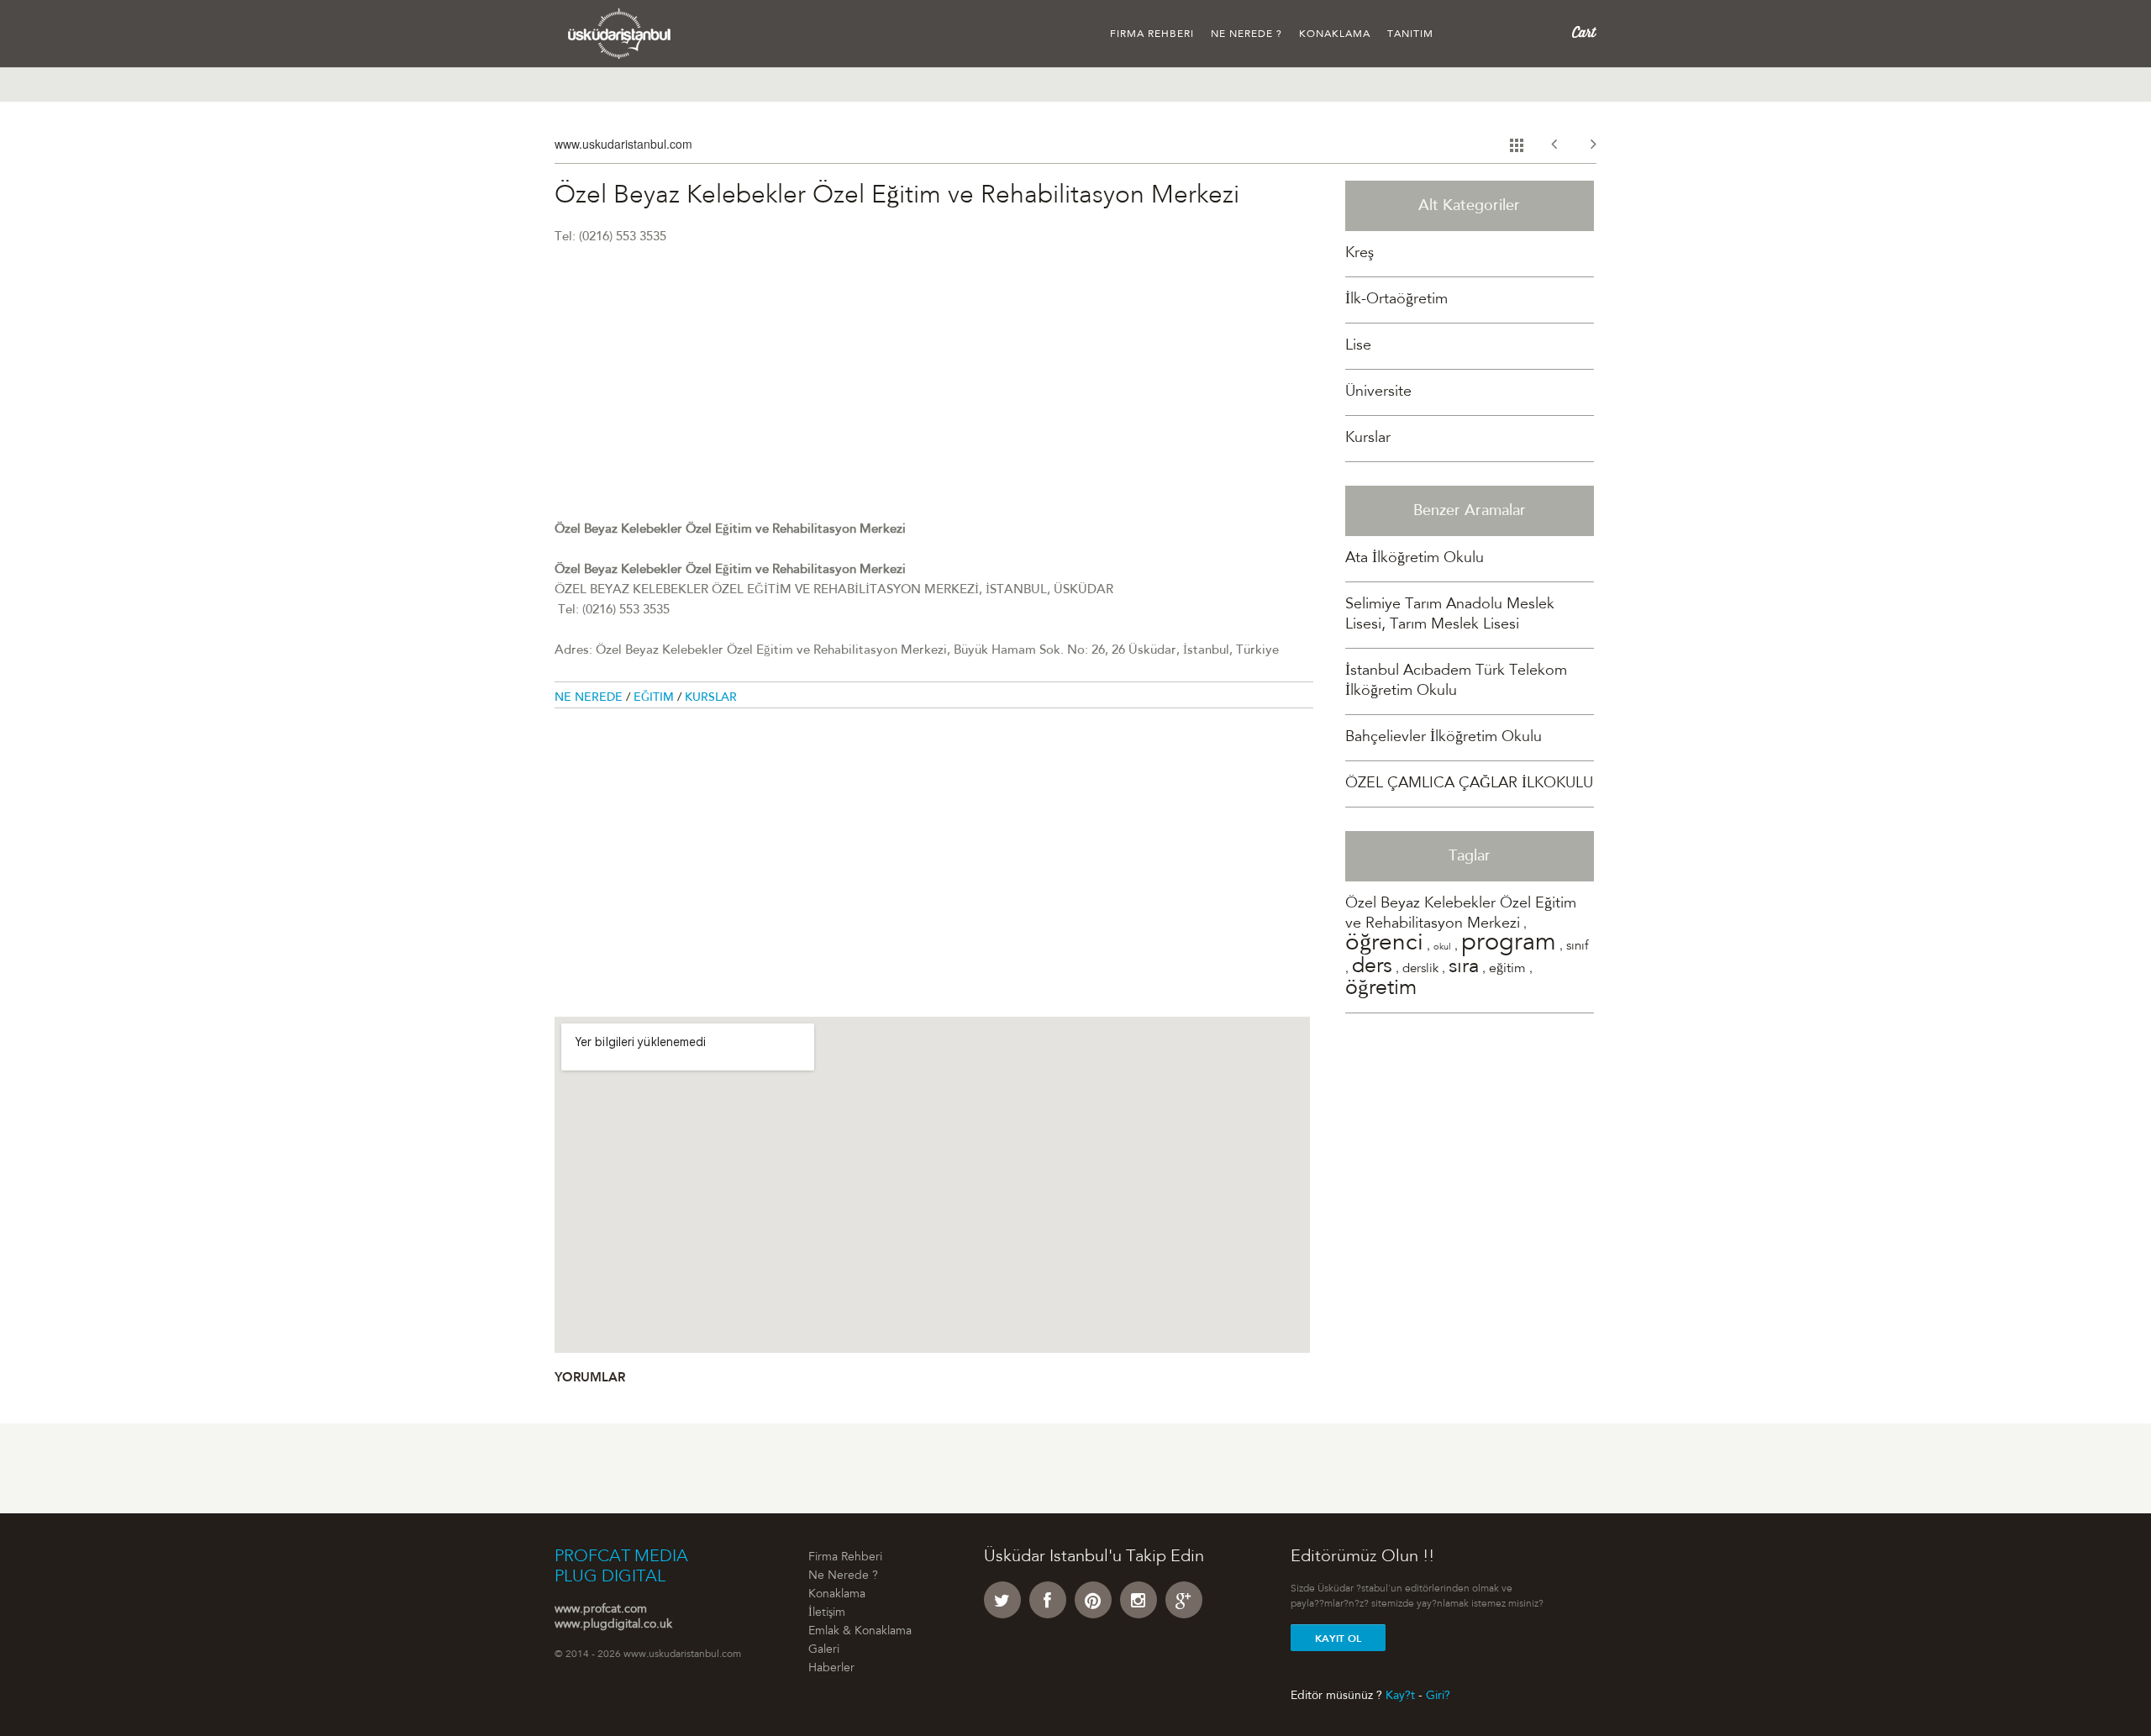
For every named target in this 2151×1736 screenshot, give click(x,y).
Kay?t (1400, 1696)
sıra (1464, 968)
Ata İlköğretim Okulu (1415, 559)
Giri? (1438, 1696)
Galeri (824, 1650)
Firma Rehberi (1152, 34)
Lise (1358, 346)
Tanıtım (1410, 34)
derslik (1420, 969)
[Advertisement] (934, 402)
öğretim (1381, 989)
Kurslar (711, 698)
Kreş (1359, 254)
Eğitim (655, 698)
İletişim (827, 1613)
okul (1442, 947)
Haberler (831, 1669)
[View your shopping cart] (1584, 33)
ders (1372, 968)
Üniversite (1378, 392)
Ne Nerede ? (1246, 34)
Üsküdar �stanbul (620, 34)
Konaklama (1335, 34)
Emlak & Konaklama (860, 1632)
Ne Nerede (590, 698)
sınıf (1577, 947)
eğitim (1507, 969)
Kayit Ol (1338, 1639)
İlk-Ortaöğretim (1396, 300)
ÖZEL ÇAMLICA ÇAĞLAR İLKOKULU (1469, 784)
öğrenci (1384, 944)
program (1509, 944)
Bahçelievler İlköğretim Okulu (1444, 738)
